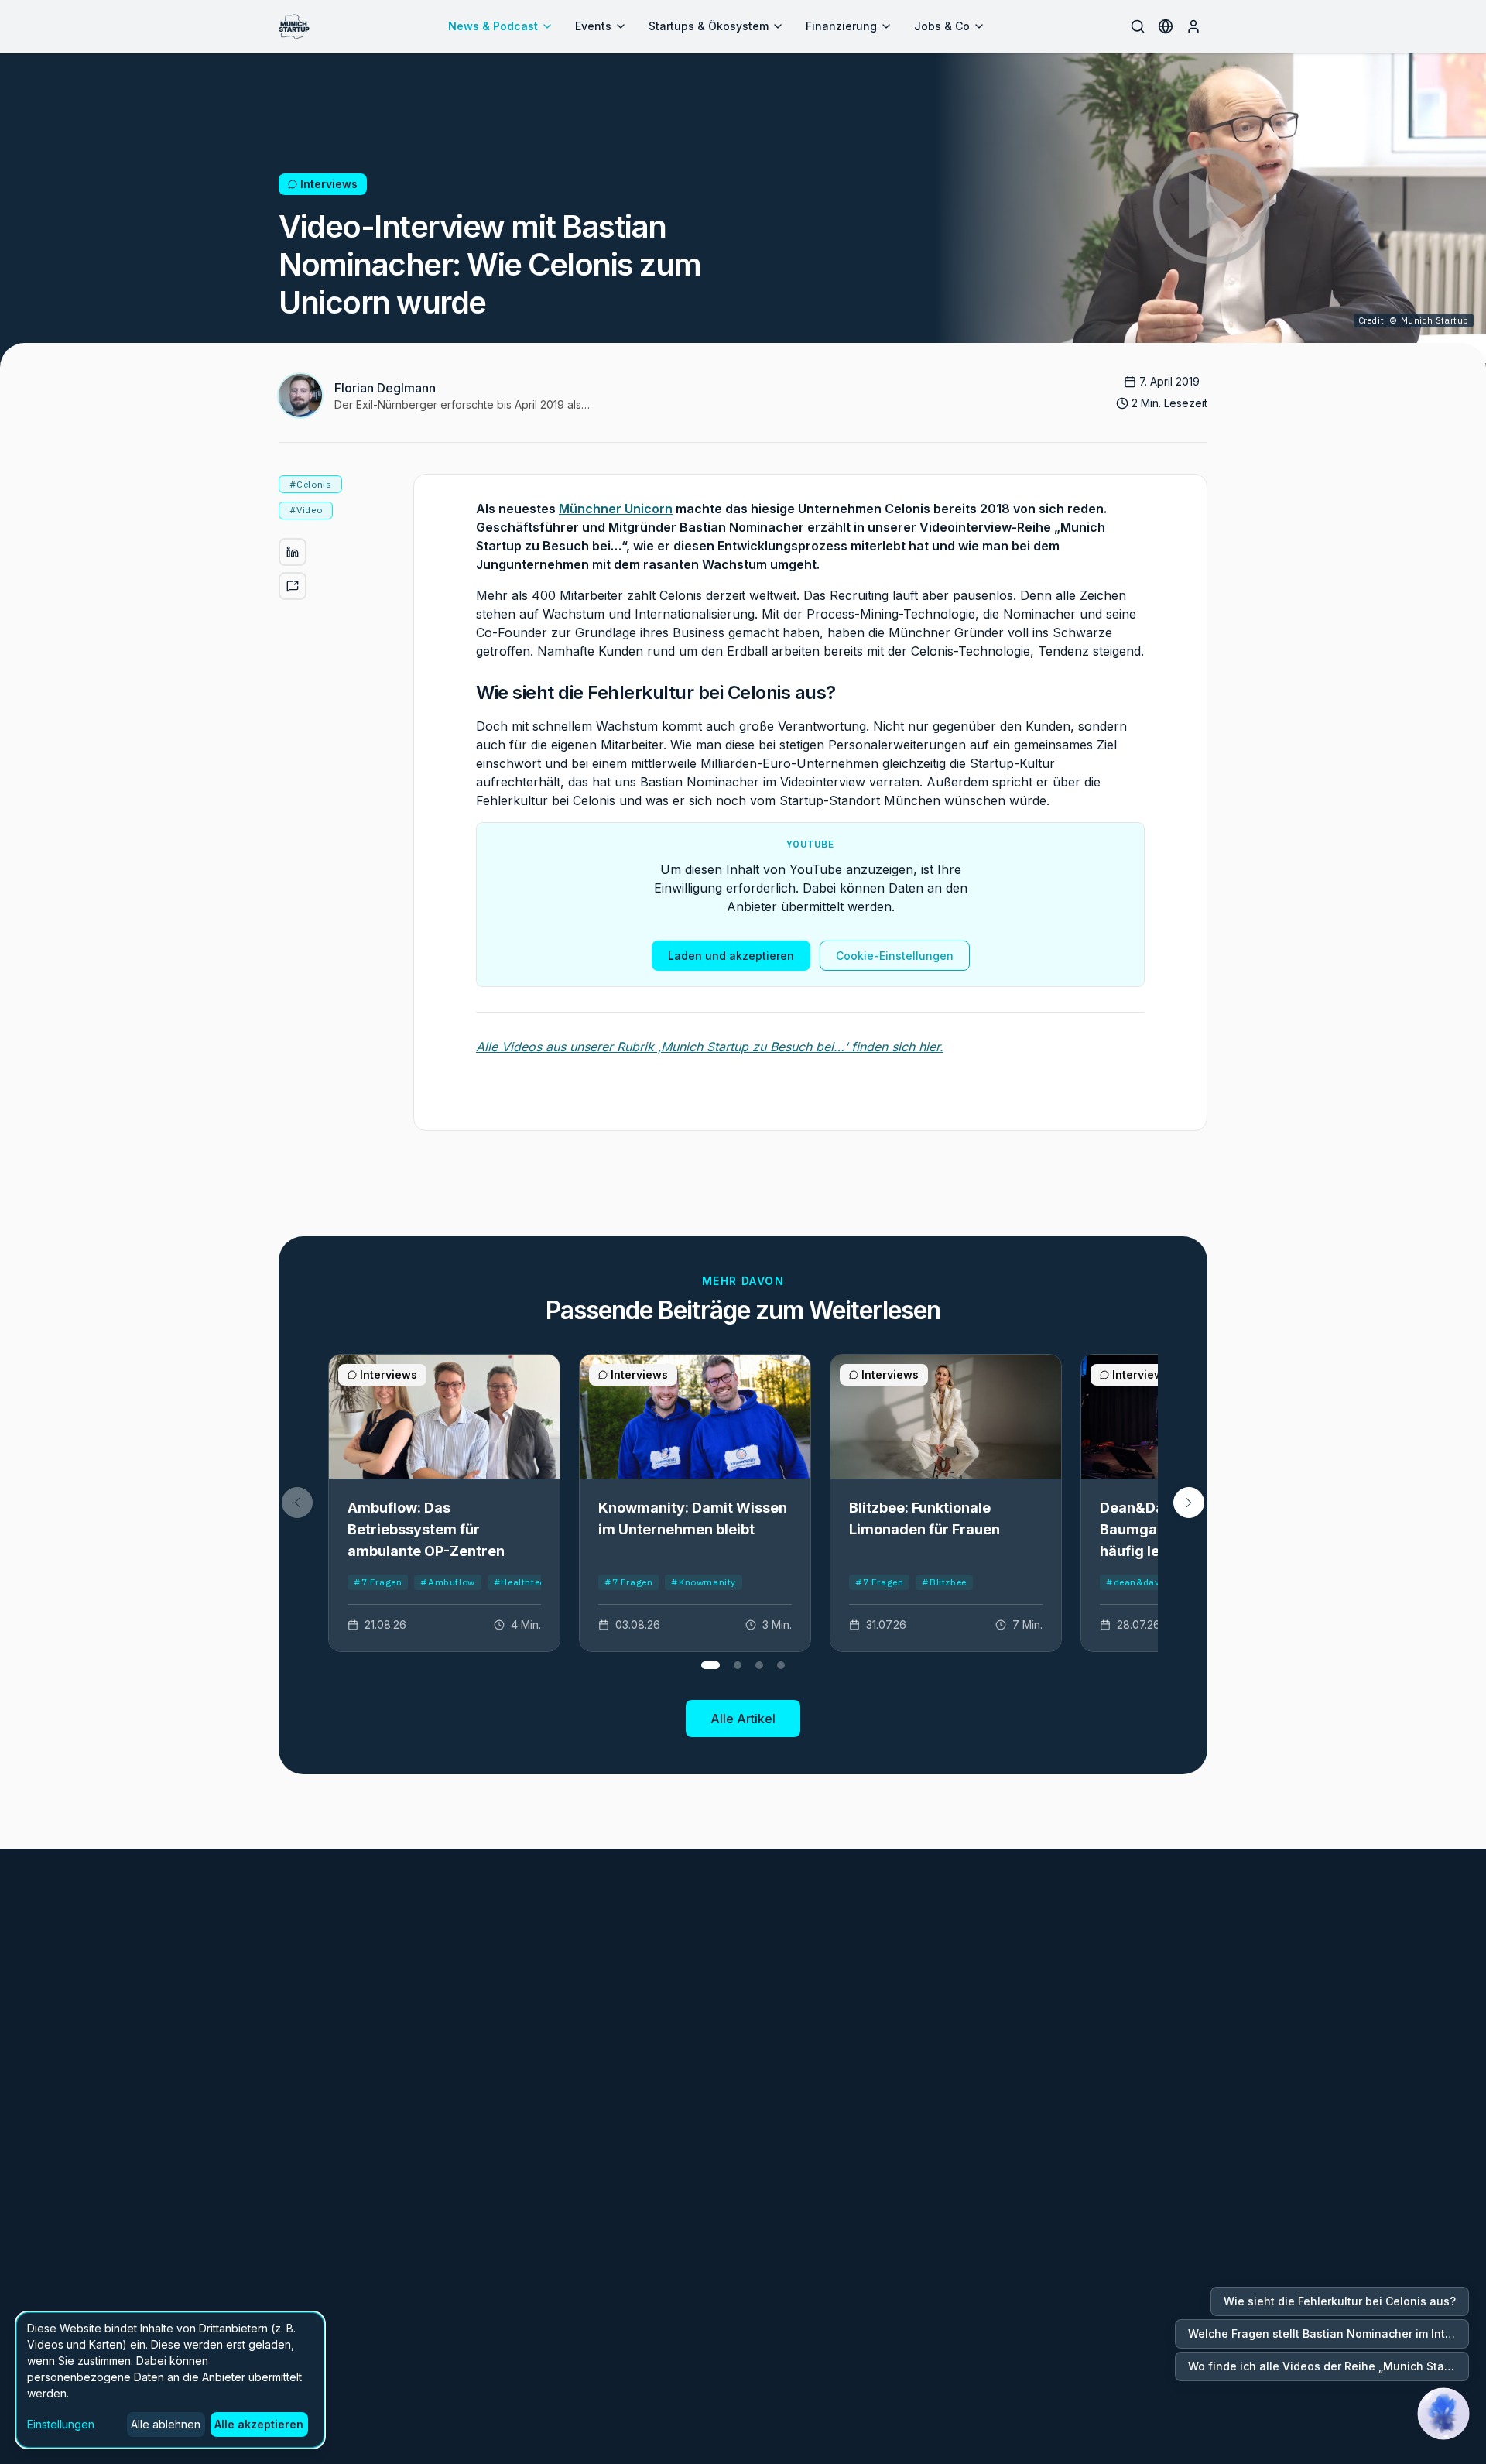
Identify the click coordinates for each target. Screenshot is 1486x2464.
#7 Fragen (378, 1582)
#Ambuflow (447, 1582)
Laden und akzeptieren (731, 956)
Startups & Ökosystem (709, 26)
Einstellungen (61, 2424)
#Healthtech (522, 1582)
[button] (1189, 1503)
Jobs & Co (942, 26)
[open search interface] (1138, 26)
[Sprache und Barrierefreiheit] (1166, 26)
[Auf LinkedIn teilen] (293, 552)
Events (593, 26)
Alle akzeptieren (259, 2424)
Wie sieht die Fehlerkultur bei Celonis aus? (1340, 2301)
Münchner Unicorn (616, 509)
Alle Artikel (743, 1719)
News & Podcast (493, 26)
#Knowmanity (704, 1582)
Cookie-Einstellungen (895, 956)
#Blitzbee (944, 1582)
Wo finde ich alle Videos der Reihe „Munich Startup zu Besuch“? (1328, 2366)
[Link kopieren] (293, 586)
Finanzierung (841, 26)
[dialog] (170, 2380)
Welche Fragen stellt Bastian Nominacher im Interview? (1328, 2334)
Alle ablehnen (166, 2424)
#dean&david (1137, 1582)
